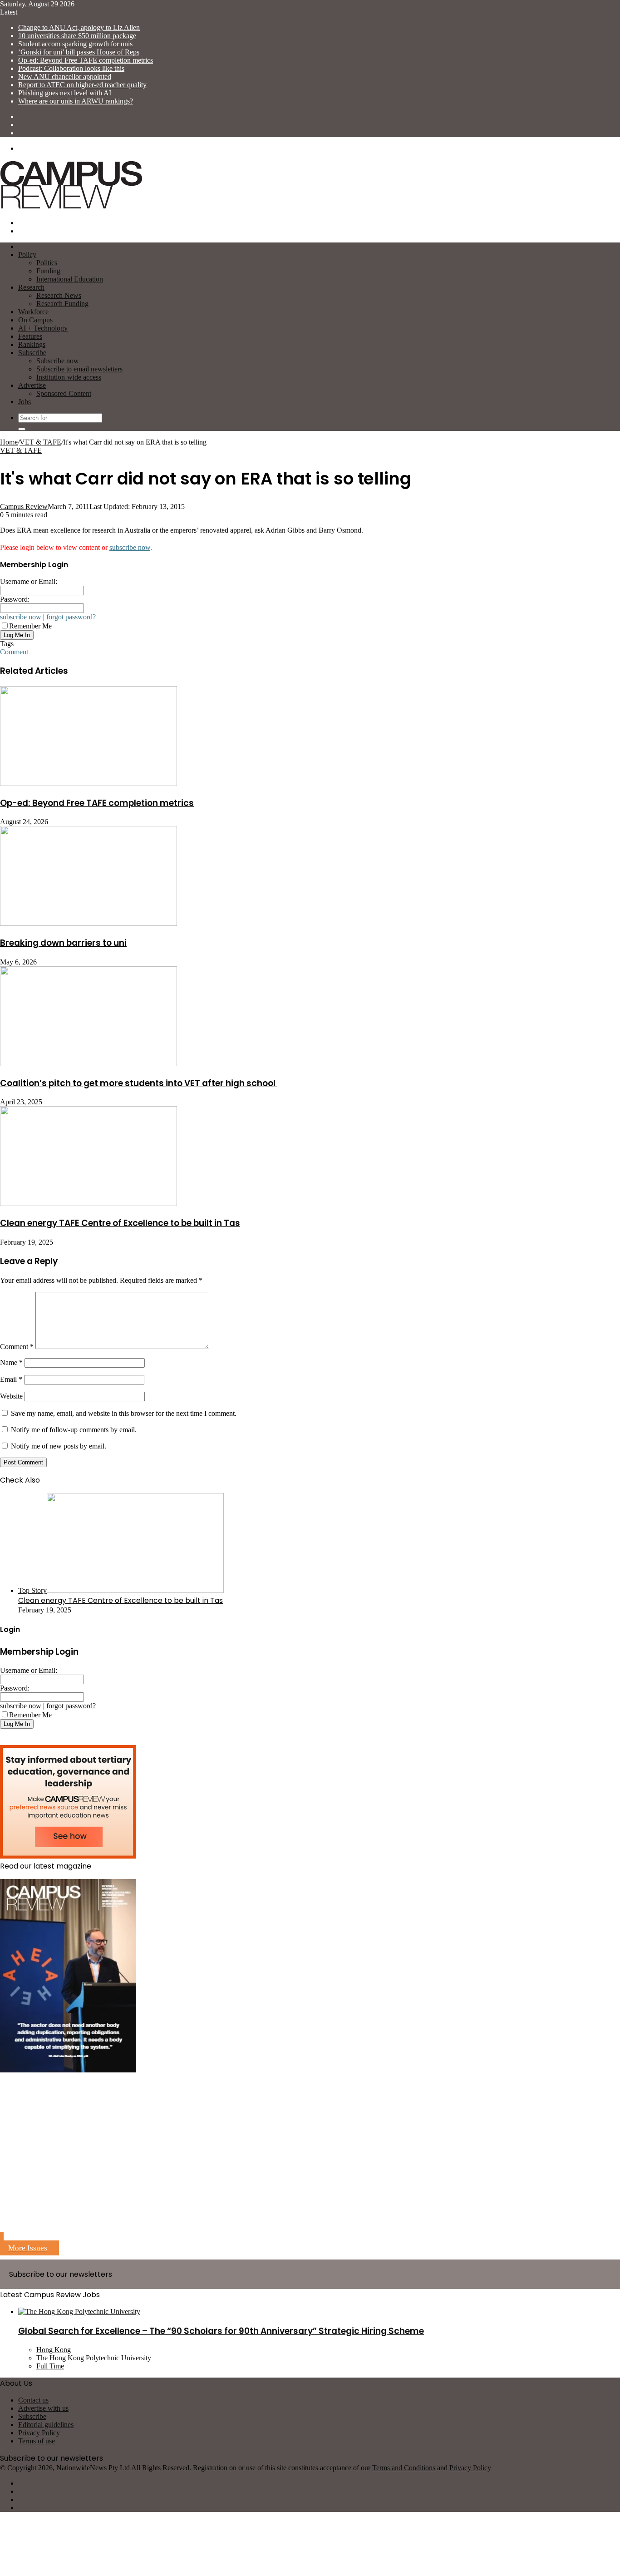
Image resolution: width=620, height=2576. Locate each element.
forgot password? (71, 617)
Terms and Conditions (404, 2468)
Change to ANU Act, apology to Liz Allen (79, 27)
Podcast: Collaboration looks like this (71, 68)
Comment (14, 652)
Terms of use (37, 2441)
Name (11, 1362)
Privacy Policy (39, 2433)
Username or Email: (29, 581)
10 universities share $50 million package (77, 36)
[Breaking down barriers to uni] (89, 923)
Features (30, 336)
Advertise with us (43, 2408)
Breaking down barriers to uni (63, 943)
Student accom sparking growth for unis (75, 44)
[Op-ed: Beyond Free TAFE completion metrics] (89, 784)
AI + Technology (43, 328)
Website (11, 1396)
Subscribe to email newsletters (79, 369)
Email (11, 1379)
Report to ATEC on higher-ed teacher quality (82, 85)
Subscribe (32, 353)
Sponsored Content (64, 393)
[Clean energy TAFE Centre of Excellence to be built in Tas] (89, 1204)
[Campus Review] (71, 207)
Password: (15, 599)
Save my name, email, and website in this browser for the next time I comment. (124, 1413)
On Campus (35, 320)
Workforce (33, 312)
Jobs (25, 402)
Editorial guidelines (46, 2425)
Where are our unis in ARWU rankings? (76, 101)
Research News (59, 295)
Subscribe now (58, 361)
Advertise (32, 385)
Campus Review (24, 507)
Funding (48, 271)
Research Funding (62, 304)
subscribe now (130, 547)
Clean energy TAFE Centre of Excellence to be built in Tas (120, 1223)
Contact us (33, 2400)
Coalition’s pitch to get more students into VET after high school (139, 1083)
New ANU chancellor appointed (65, 77)
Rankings (32, 344)
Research (31, 287)
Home (9, 442)
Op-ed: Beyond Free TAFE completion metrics (86, 60)
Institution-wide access (69, 377)
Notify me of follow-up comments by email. (74, 1430)
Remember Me (30, 626)
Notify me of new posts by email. (59, 1446)
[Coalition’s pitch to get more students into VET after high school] (89, 1064)
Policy (27, 255)
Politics (47, 263)
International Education (70, 279)
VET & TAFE (40, 442)
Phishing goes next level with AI (65, 93)
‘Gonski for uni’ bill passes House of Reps (79, 52)
